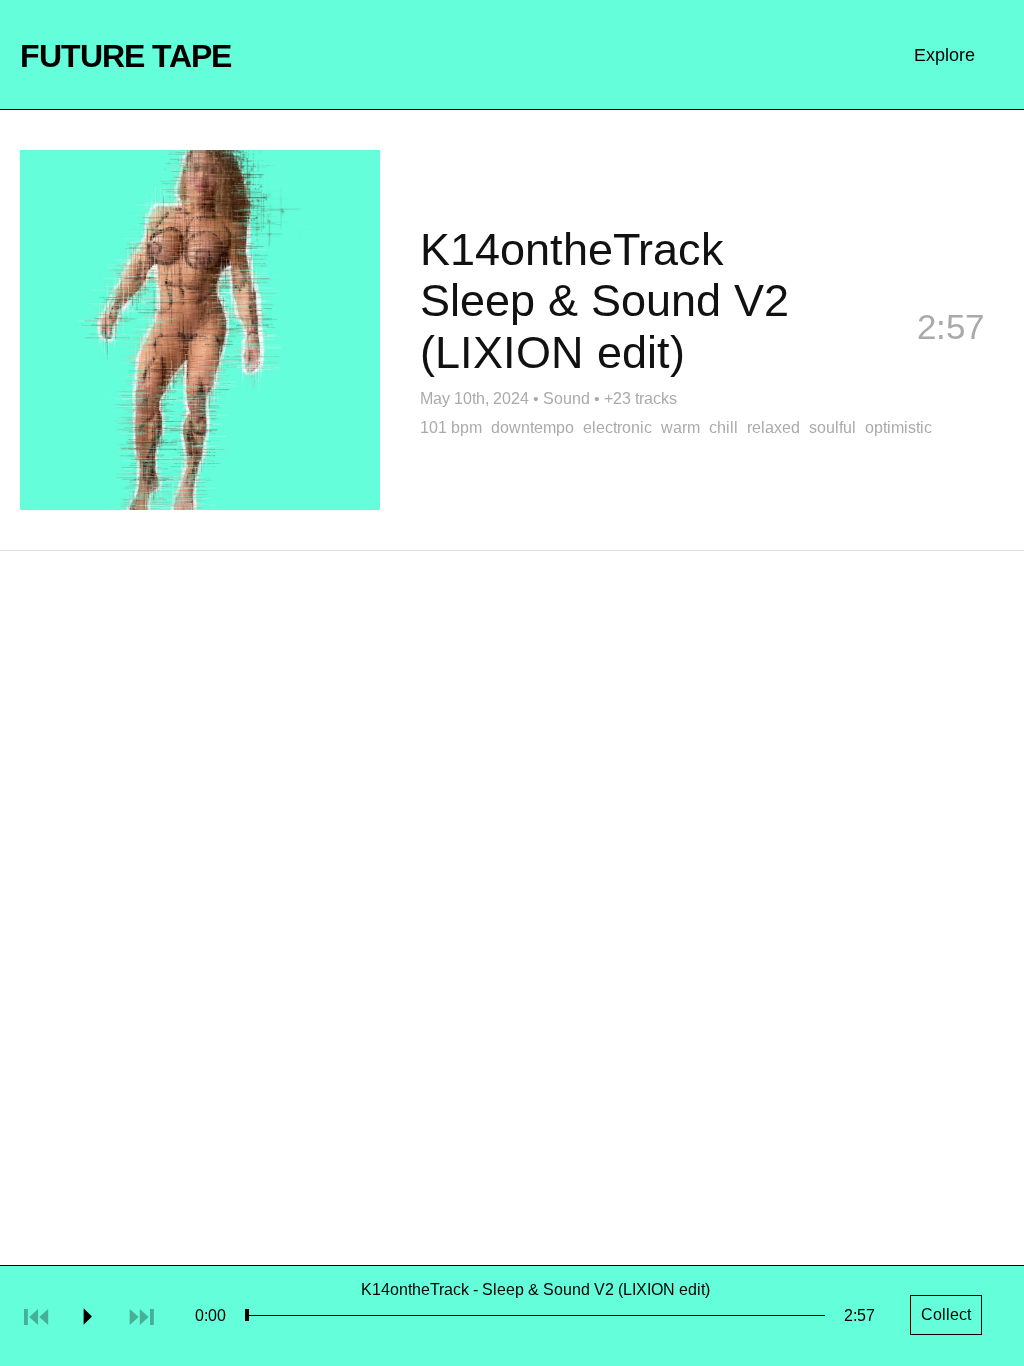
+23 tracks (640, 398)
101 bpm (451, 427)
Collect (949, 359)
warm (680, 427)
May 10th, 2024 (474, 398)
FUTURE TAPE (125, 56)
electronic (617, 427)
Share (799, 359)
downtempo (532, 427)
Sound (566, 398)
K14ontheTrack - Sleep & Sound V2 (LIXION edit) (535, 1289)
